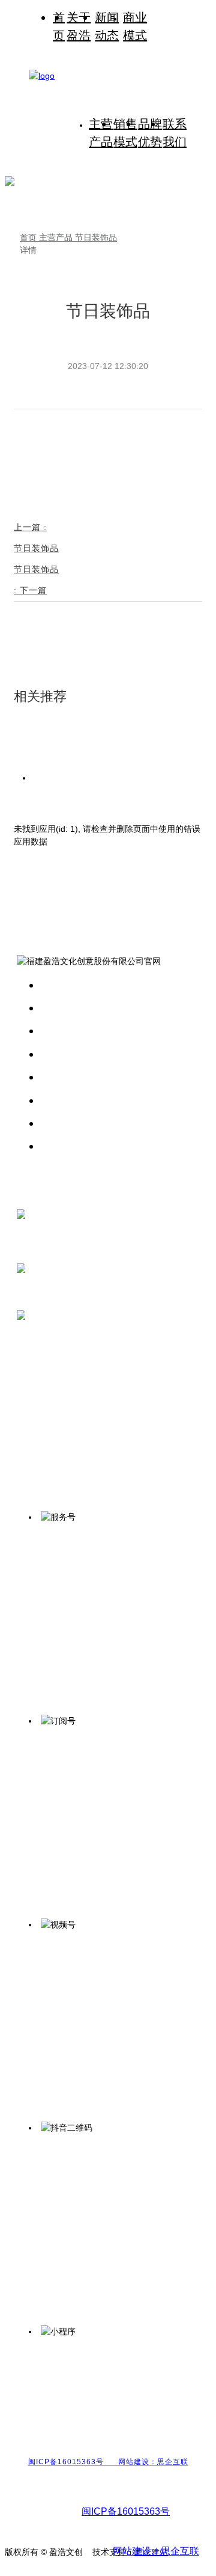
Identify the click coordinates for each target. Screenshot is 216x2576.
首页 (29, 237)
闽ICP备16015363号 (73, 2462)
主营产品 (57, 237)
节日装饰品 (96, 237)
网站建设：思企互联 (153, 2462)
